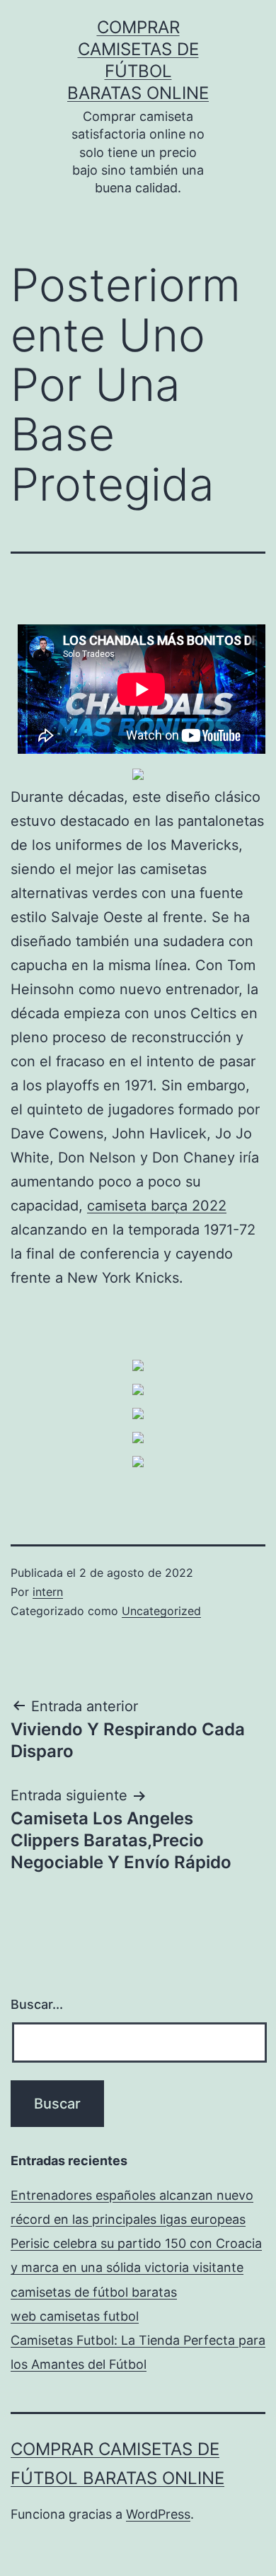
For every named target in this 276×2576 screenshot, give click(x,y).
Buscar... (37, 2004)
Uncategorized (161, 1611)
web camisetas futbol (75, 2316)
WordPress (158, 2514)
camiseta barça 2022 (157, 1206)
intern (48, 1592)
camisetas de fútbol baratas (94, 2292)
